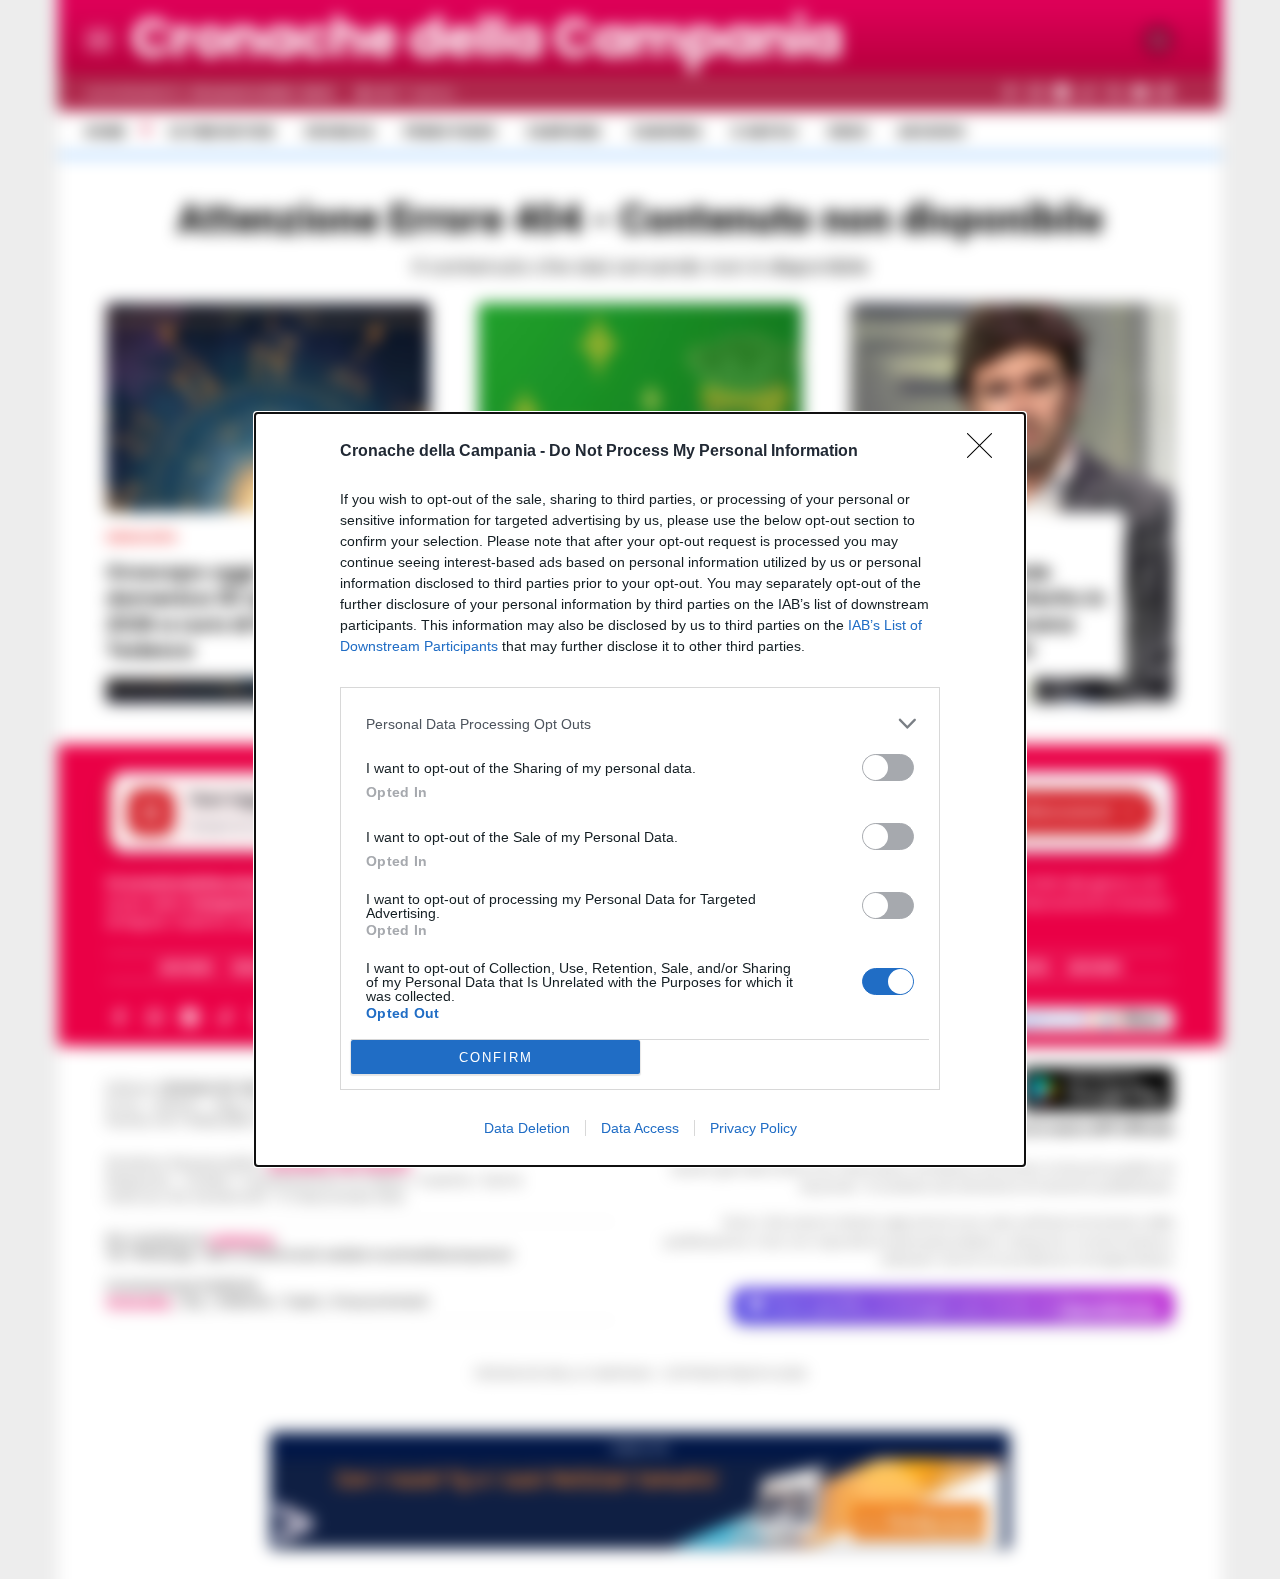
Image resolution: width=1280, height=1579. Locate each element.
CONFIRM (496, 1057)
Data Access (640, 1128)
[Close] (986, 452)
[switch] (888, 767)
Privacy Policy (753, 1128)
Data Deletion (527, 1128)
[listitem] (640, 723)
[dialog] (640, 789)
